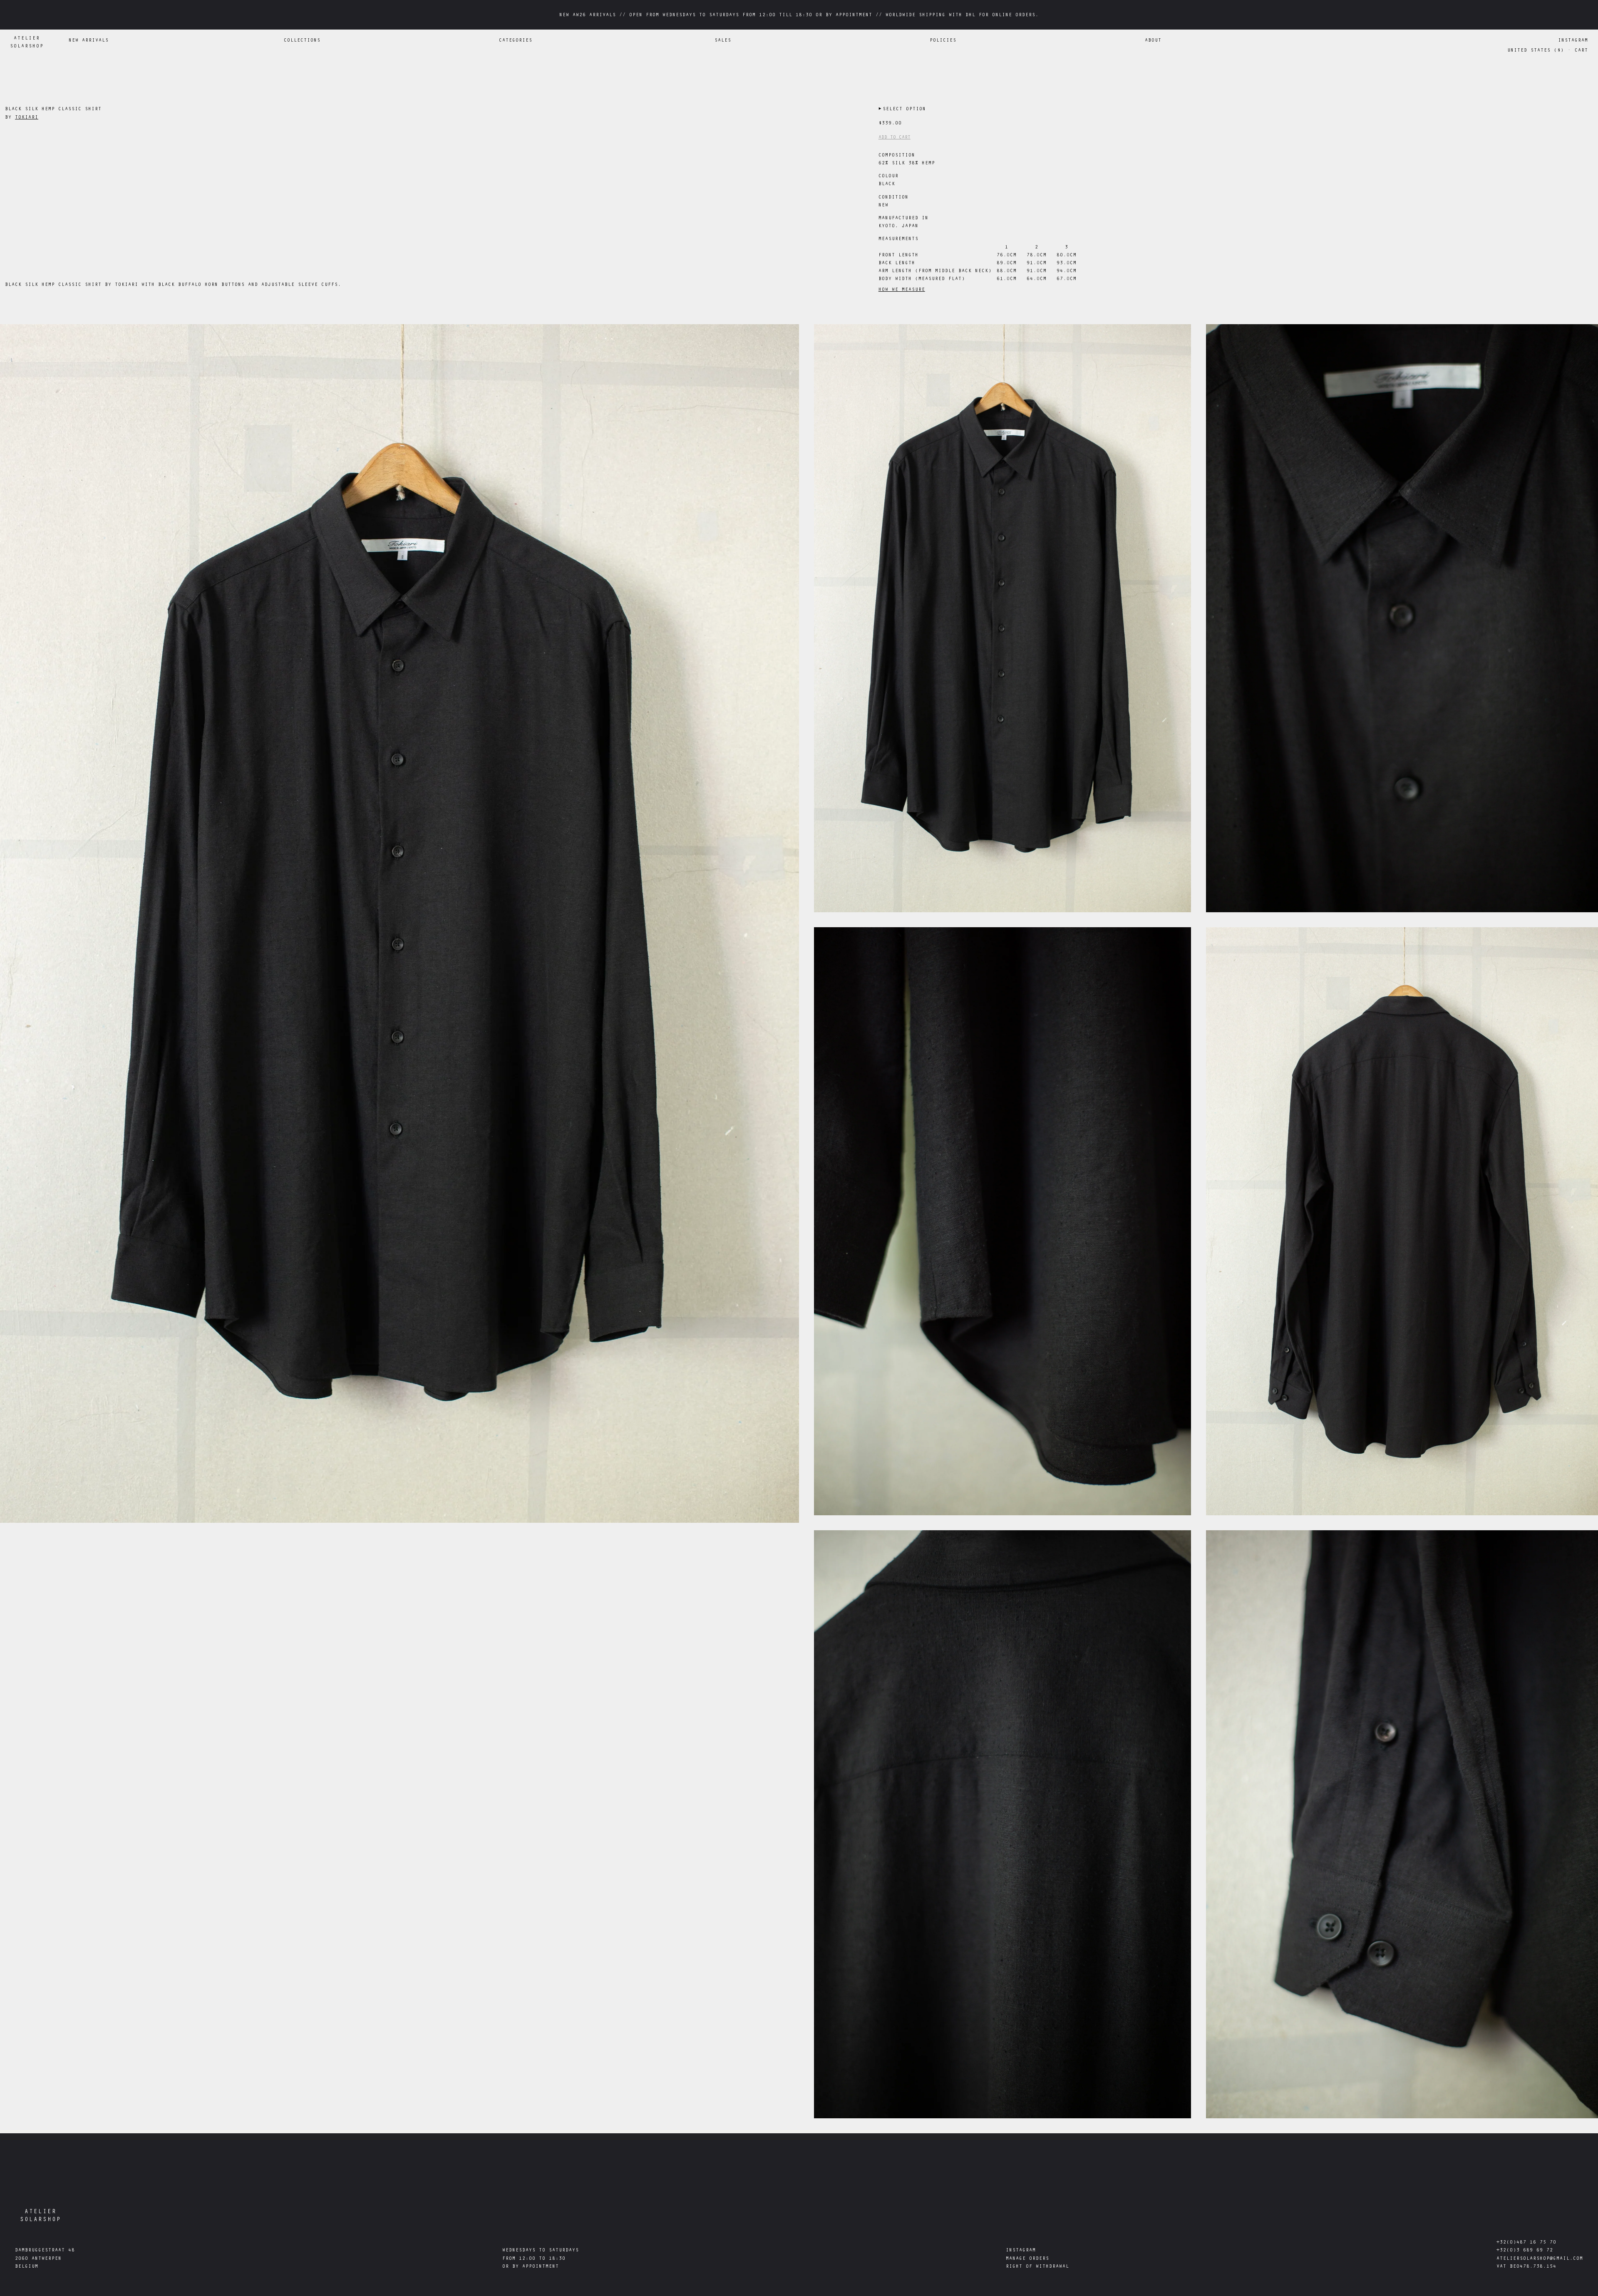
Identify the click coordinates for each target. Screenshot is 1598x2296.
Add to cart (895, 138)
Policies (943, 41)
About (1153, 41)
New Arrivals (89, 41)
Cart (1581, 51)
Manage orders (1027, 2259)
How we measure (902, 290)
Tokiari (27, 118)
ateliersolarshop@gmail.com (1540, 2259)
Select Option (902, 109)
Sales (723, 41)
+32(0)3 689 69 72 (1525, 2251)
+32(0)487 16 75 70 (1526, 2243)
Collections (302, 41)
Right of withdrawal (1037, 2267)
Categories (516, 41)
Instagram (1573, 41)
